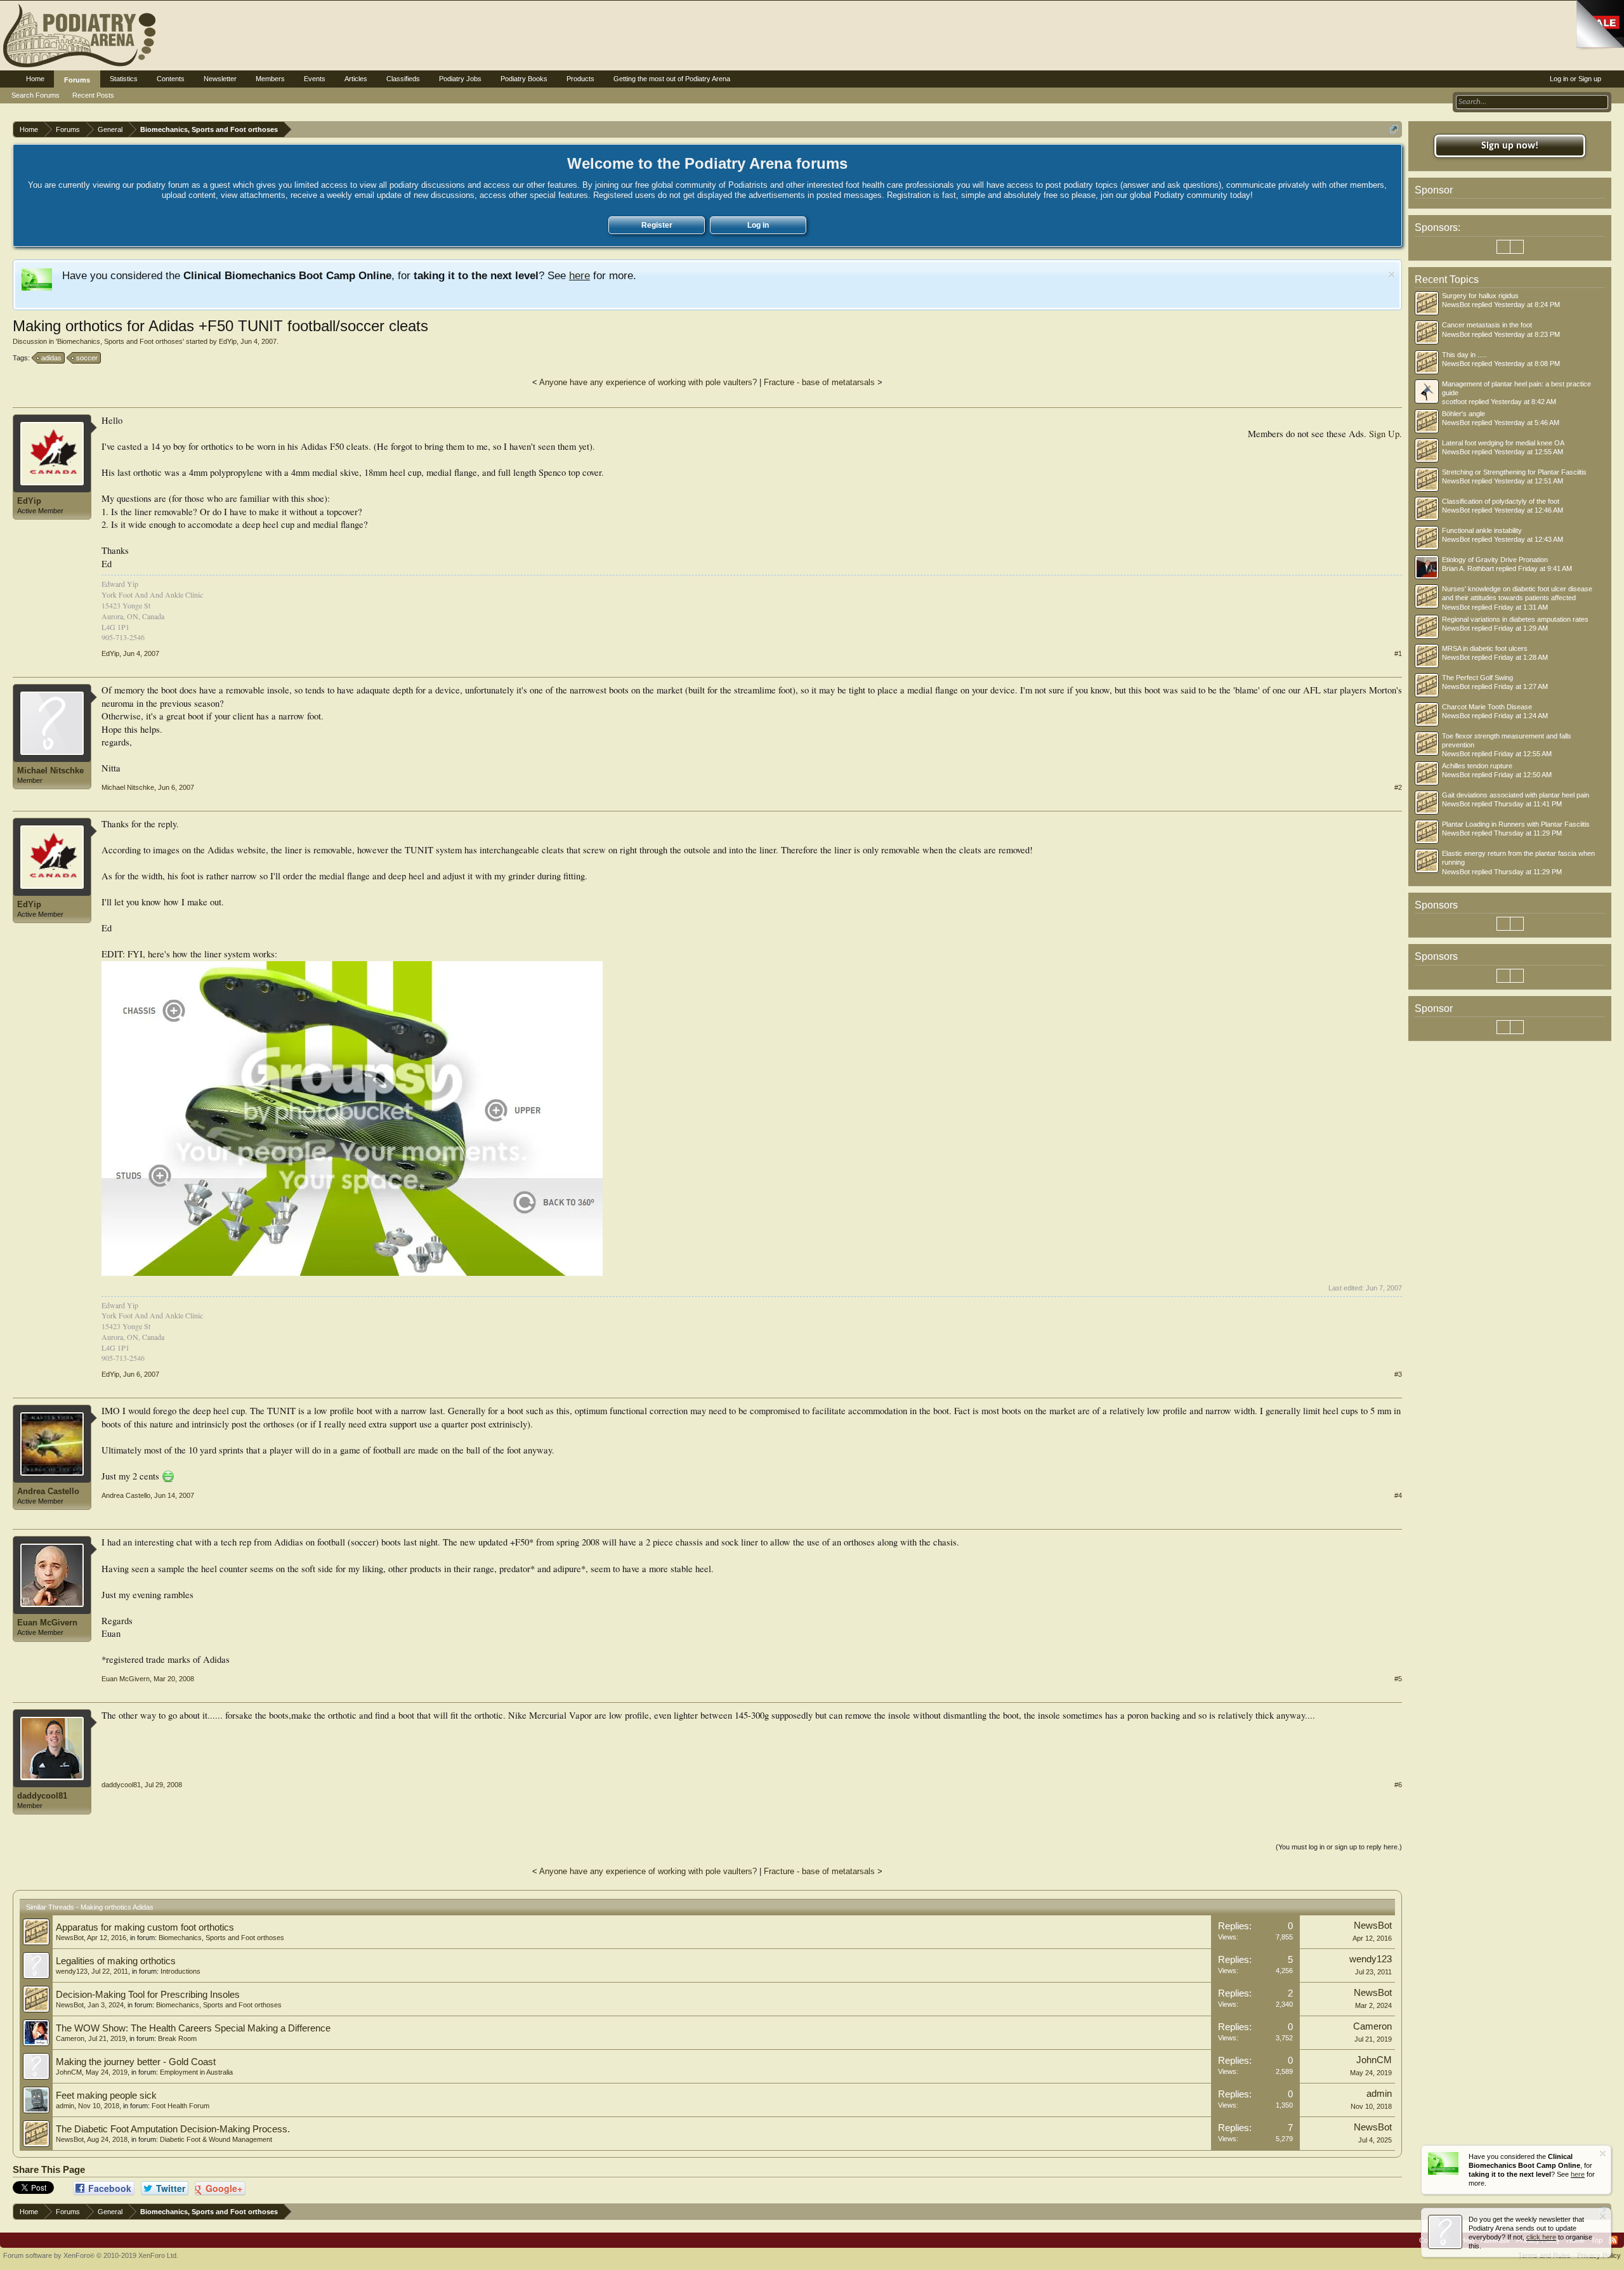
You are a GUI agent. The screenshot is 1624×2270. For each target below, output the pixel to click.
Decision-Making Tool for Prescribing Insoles (148, 1995)
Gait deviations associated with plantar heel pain (1516, 795)
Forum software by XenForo (91, 2255)
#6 (1398, 1785)
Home (35, 79)
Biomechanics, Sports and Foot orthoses (120, 341)
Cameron (70, 2038)
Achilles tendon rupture (1477, 766)
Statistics (124, 79)
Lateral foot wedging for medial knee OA (1503, 443)
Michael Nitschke (50, 771)
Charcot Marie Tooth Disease (1487, 707)
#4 (1398, 1495)
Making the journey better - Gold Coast (136, 2062)
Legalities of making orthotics (116, 1961)
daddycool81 (42, 1796)
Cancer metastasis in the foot (1487, 325)
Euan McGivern (47, 1623)
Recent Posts (93, 95)
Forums (77, 80)
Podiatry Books (524, 79)
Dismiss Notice (1392, 274)
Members (270, 79)
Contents (171, 79)
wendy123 (72, 1971)
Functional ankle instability (1482, 530)
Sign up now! (1510, 146)
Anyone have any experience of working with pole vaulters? (648, 382)
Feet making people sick (106, 2096)
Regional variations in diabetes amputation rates (1515, 619)
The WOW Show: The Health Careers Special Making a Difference (193, 2028)
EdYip (228, 341)
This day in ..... (1464, 355)
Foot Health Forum (180, 2106)
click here (1541, 2237)
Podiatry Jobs (460, 79)
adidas (51, 358)
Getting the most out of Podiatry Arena (672, 79)
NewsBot (70, 1938)
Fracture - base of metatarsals (819, 382)
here (580, 275)
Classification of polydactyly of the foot (1501, 501)
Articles (356, 79)
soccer (87, 358)
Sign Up (1384, 434)
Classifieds (403, 79)
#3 (1398, 1374)
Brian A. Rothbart (1468, 568)
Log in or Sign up (1575, 79)
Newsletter (220, 79)
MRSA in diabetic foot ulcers (1485, 648)
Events (315, 79)
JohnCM (69, 2072)
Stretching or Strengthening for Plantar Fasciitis (1514, 472)
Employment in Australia (196, 2072)
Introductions (180, 1971)
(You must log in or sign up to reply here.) (1339, 1847)
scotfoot (1454, 402)
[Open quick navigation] (1394, 129)
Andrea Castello (48, 1491)
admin (65, 2106)
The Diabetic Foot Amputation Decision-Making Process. (173, 2129)
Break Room (177, 2038)
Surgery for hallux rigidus (1480, 296)
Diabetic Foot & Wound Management (216, 2139)
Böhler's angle (1464, 414)
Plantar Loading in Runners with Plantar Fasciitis (1516, 824)
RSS (1613, 2240)
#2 (1398, 787)
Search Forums (36, 95)
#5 (1398, 1679)
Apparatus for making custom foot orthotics (145, 1927)
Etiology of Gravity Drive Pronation (1495, 560)
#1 (1398, 653)
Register (657, 225)
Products (580, 79)
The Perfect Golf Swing (1477, 678)
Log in (758, 225)
